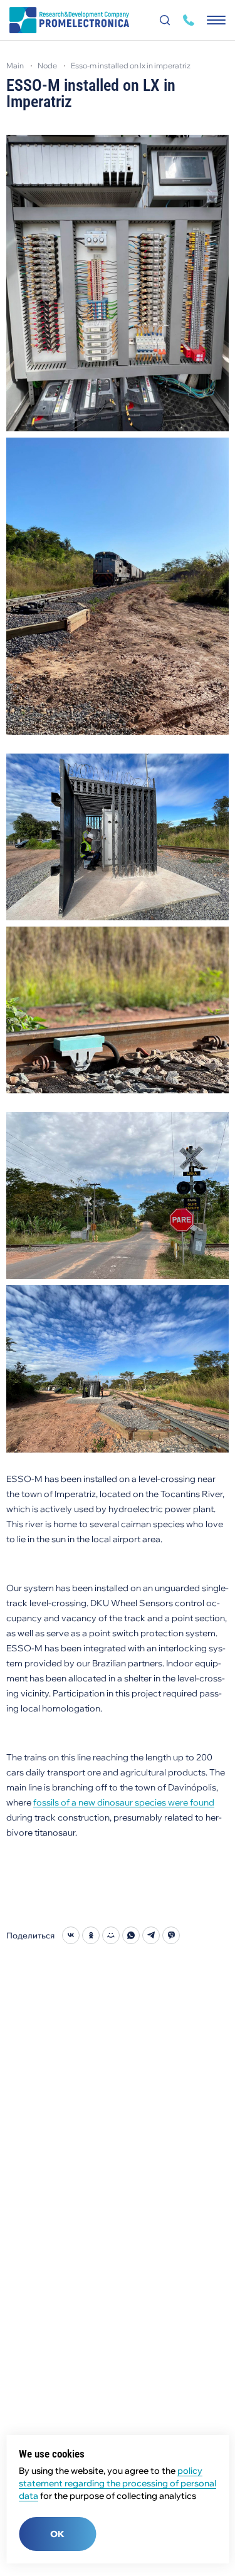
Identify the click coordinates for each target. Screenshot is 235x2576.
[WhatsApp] (131, 1935)
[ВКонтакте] (71, 1935)
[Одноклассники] (91, 1935)
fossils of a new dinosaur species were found (124, 1802)
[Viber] (171, 1935)
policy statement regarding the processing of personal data (118, 2483)
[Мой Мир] (111, 1935)
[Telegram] (151, 1935)
